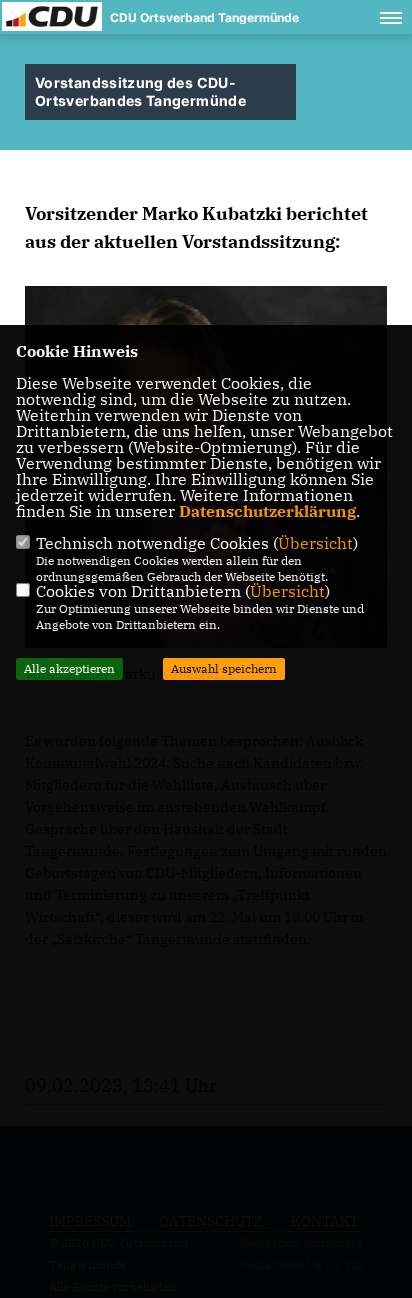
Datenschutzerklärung (267, 511)
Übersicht (315, 543)
